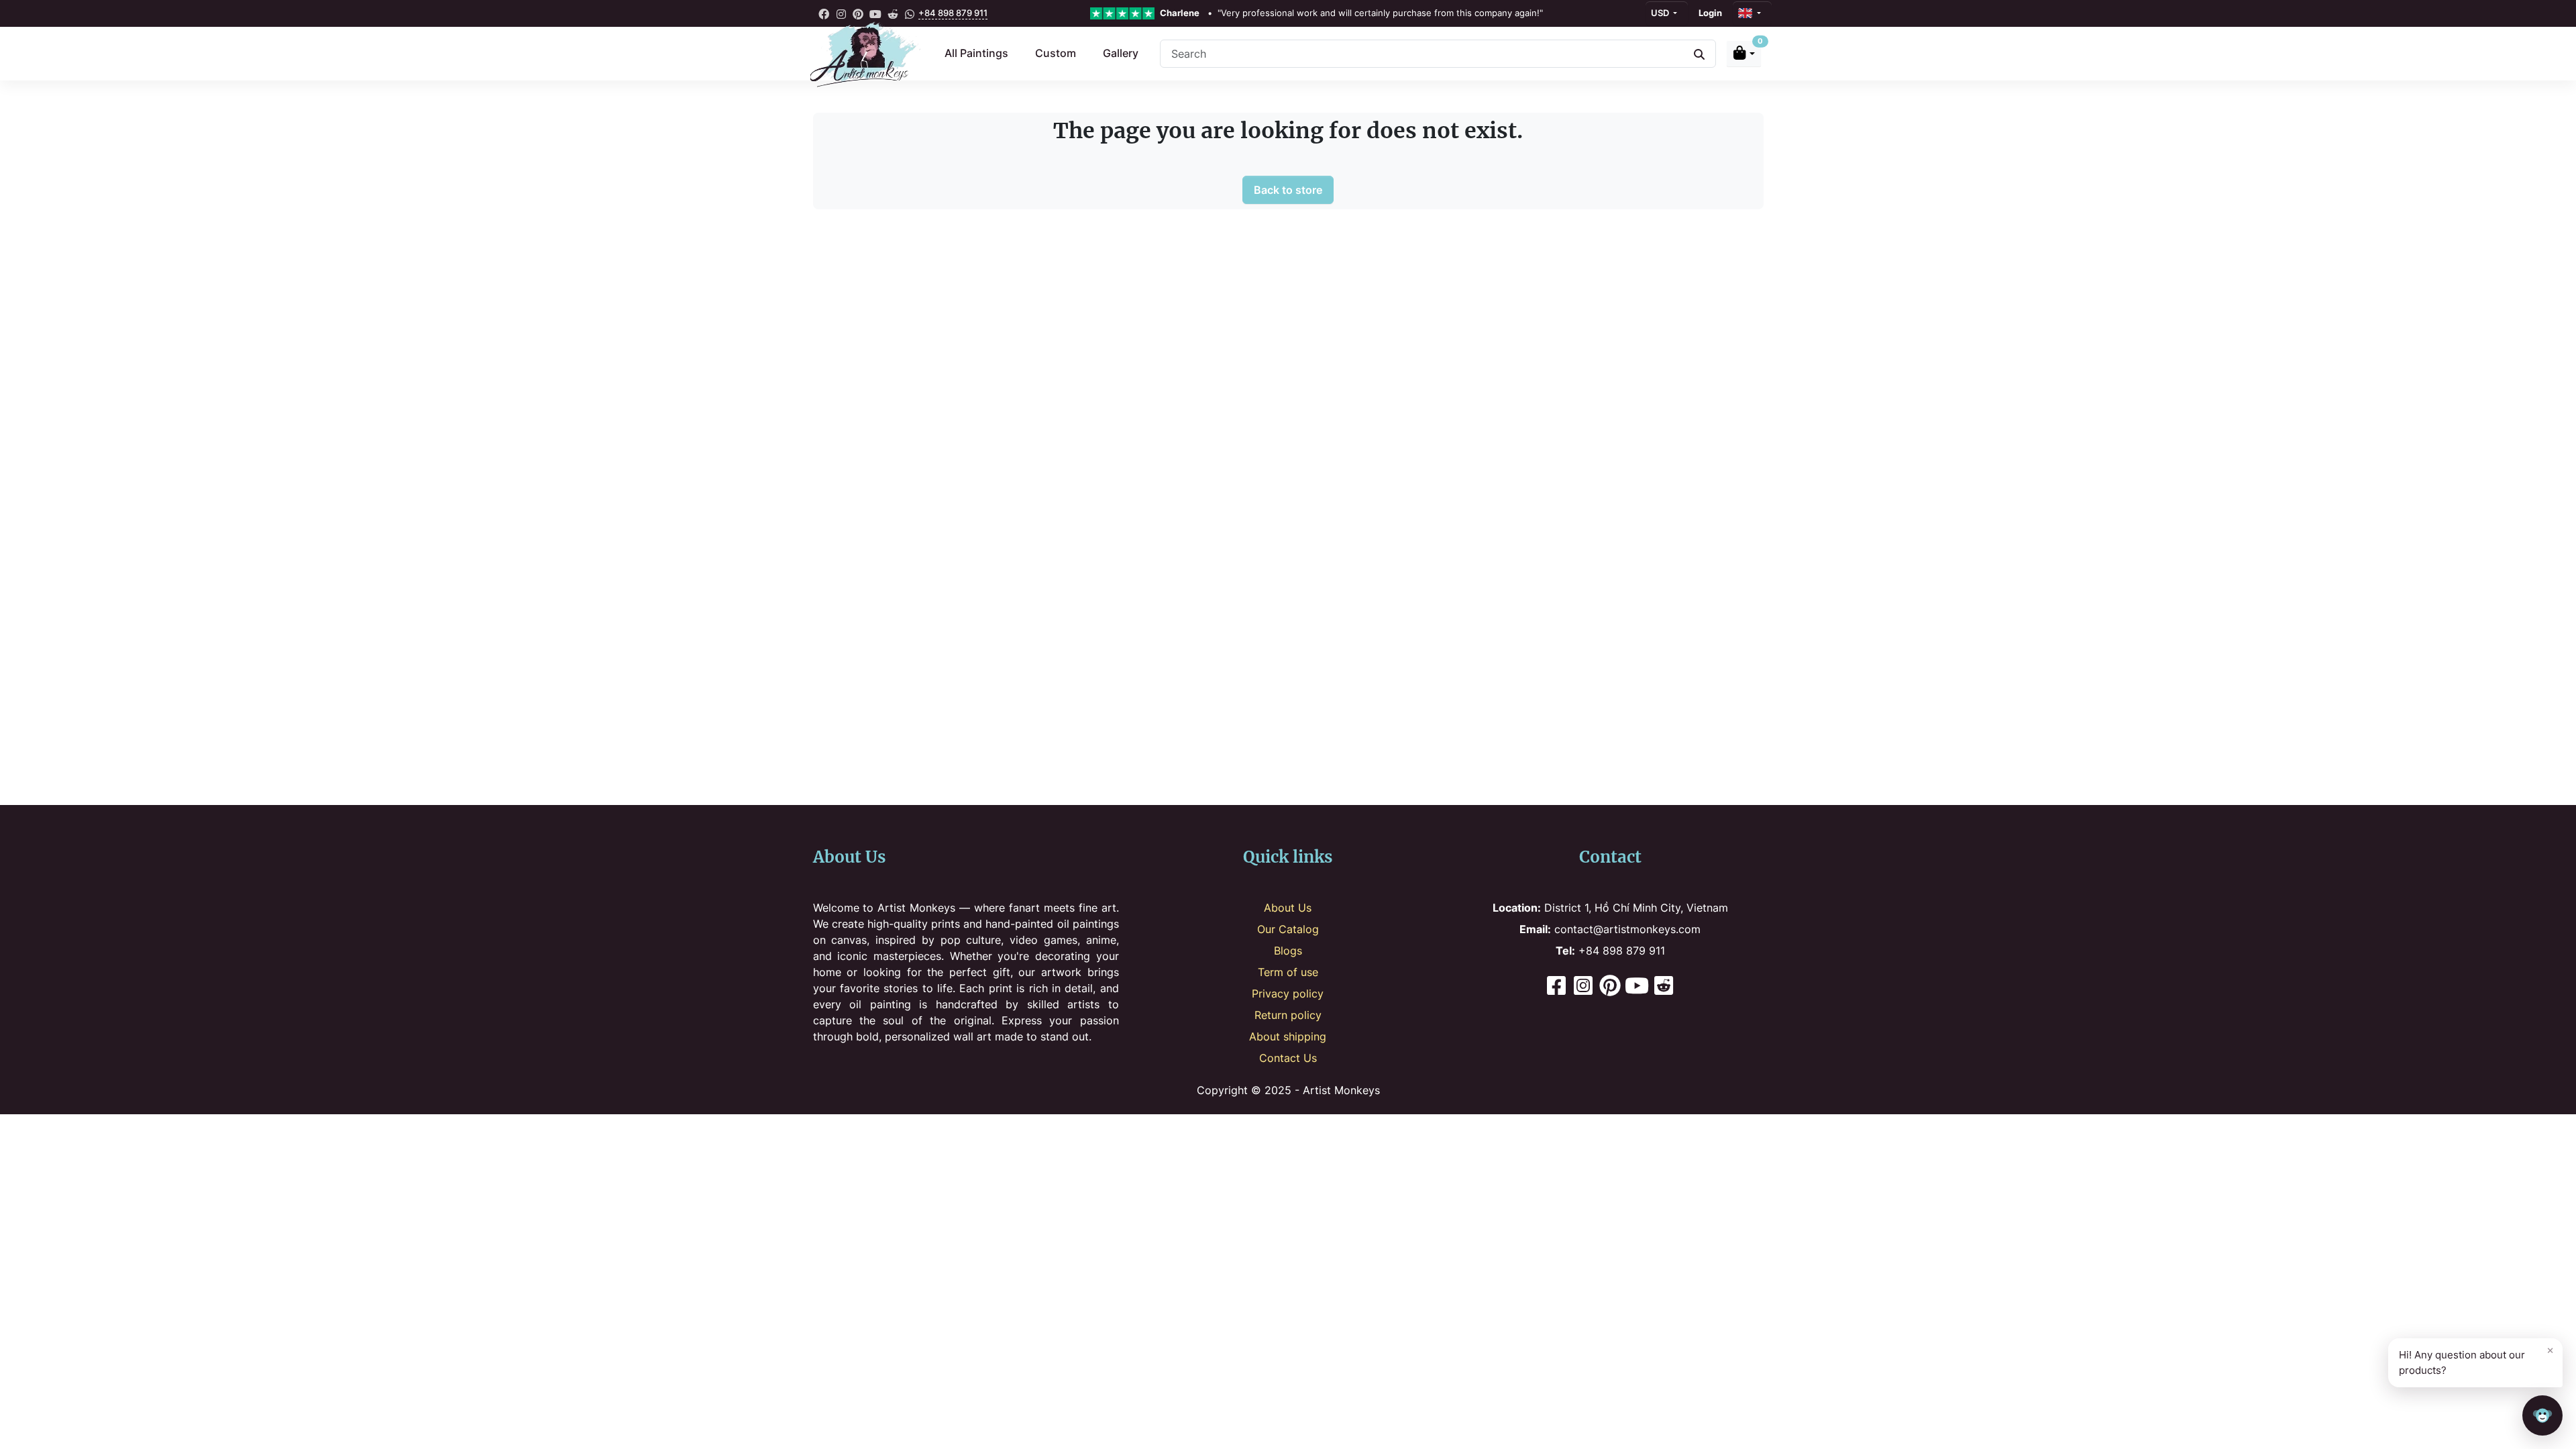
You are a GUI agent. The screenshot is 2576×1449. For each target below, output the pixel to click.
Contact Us (1288, 1058)
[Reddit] (1664, 987)
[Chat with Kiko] (2542, 1415)
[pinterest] (859, 13)
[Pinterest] (1610, 987)
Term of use (1288, 972)
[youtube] (875, 13)
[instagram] (841, 13)
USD (1661, 13)
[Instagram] (1583, 987)
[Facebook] (1556, 987)
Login (1710, 13)
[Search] (1699, 54)
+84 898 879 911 (953, 13)
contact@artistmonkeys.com (1610, 929)
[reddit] (893, 13)
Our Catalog (1288, 929)
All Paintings (976, 53)
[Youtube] (1637, 987)
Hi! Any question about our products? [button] (2476, 1360)
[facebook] (824, 13)
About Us (1288, 908)
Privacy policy (1288, 994)
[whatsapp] (910, 13)
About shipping (1288, 1036)
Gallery (1121, 53)
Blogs (1288, 951)
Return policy (1288, 1015)
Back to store (1288, 190)
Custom (1056, 53)
